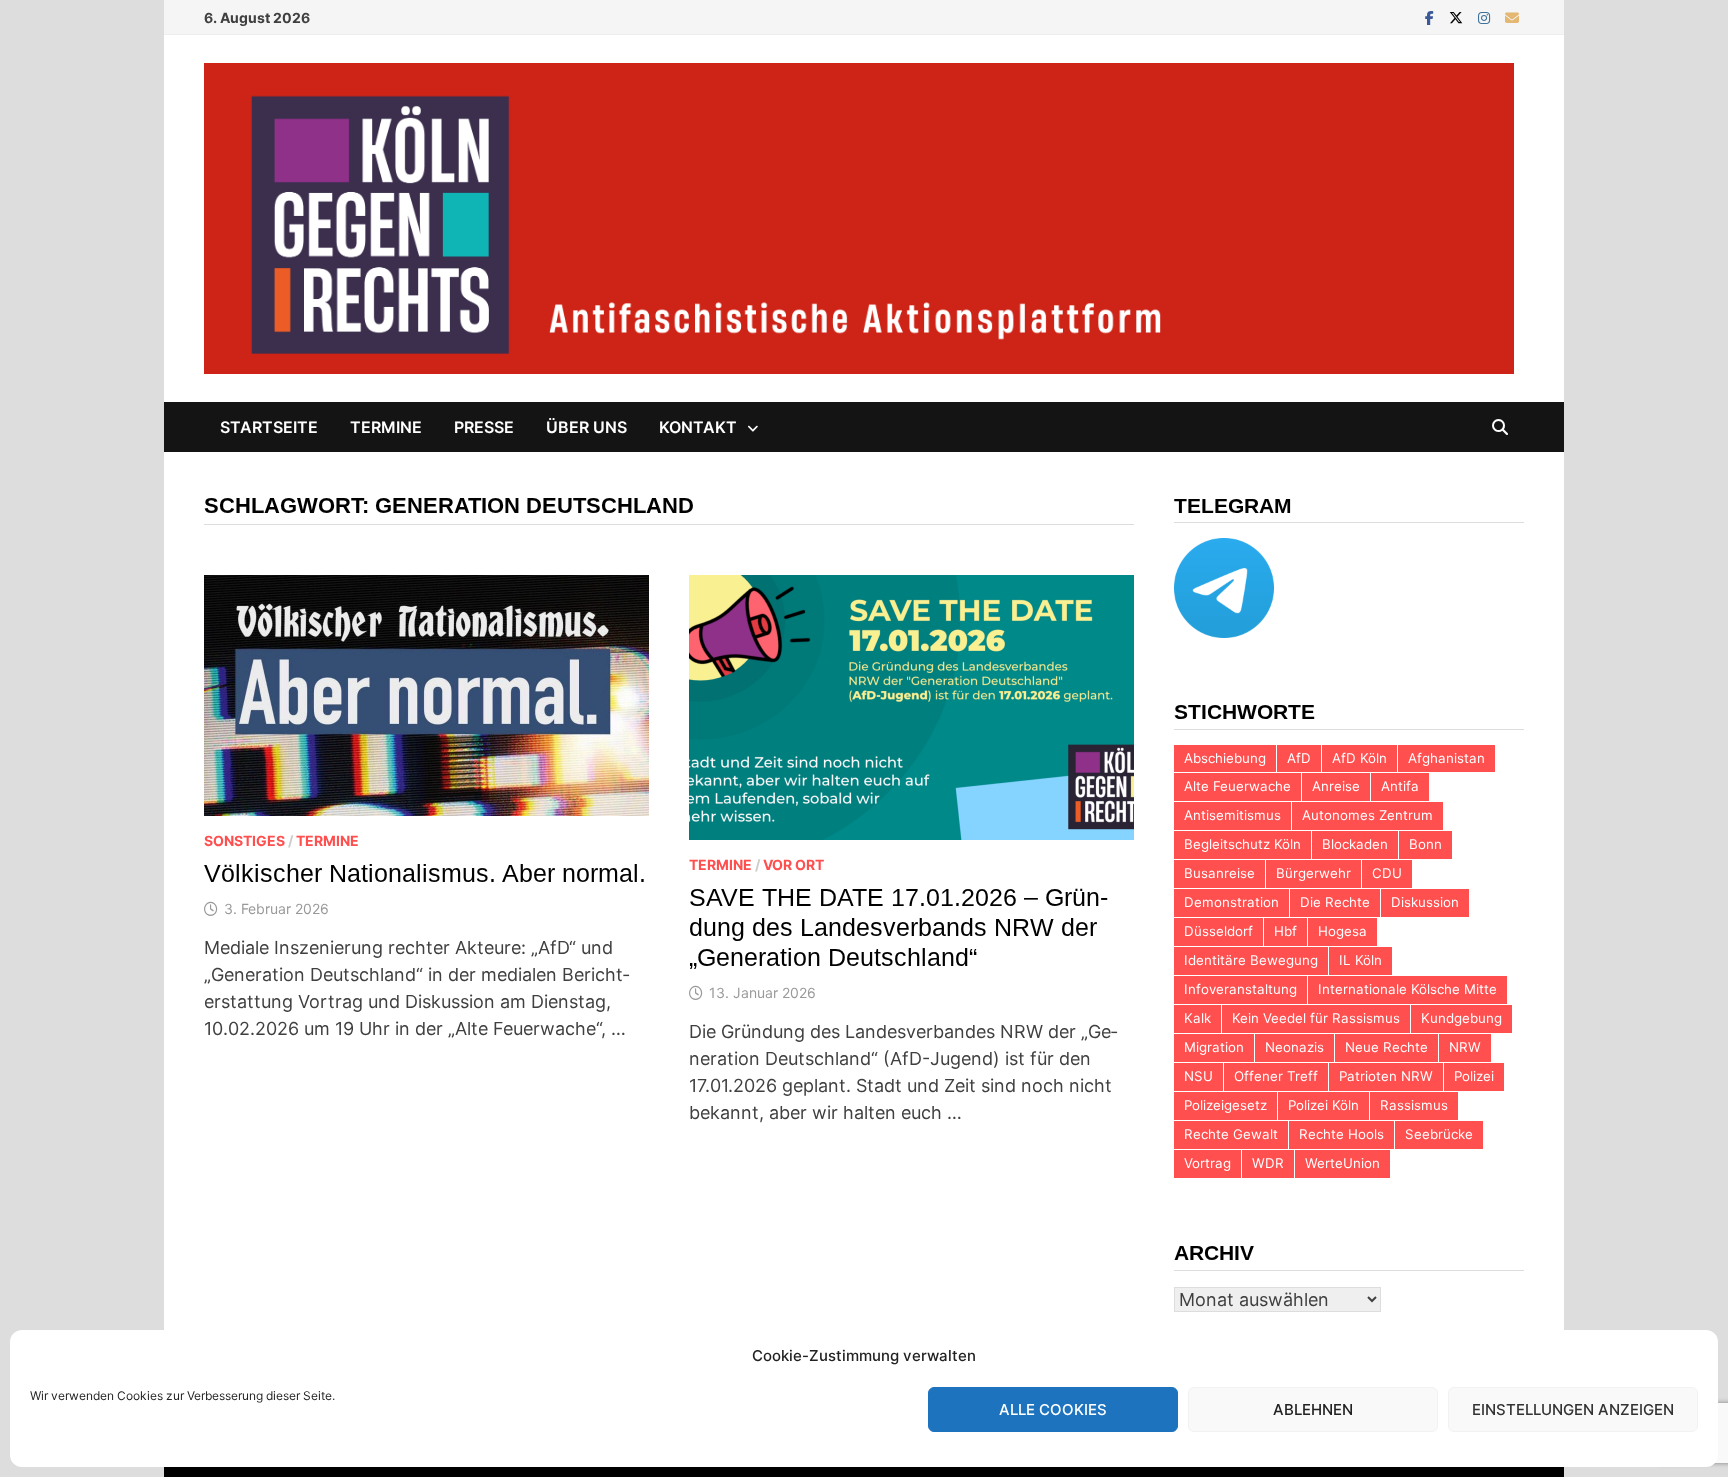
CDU (1387, 873)
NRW (1465, 1047)
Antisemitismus (1232, 815)
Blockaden (1355, 844)
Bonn (1425, 844)
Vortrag (1207, 1163)
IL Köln (1360, 960)
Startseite (269, 427)
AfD (1299, 758)
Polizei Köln (1323, 1105)
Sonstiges (244, 840)
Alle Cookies (1053, 1409)
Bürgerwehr (1313, 873)
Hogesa (1342, 931)
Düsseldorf (1218, 931)
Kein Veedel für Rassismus (1316, 1018)
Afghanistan (1446, 758)
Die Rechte (1335, 902)
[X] (1458, 16)
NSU (1198, 1076)
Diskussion (1425, 902)
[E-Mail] (1512, 16)
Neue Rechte (1386, 1047)
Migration (1214, 1047)
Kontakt (698, 427)
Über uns (586, 427)
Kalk (1197, 1018)
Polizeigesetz (1225, 1105)
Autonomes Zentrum (1367, 815)
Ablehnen (1313, 1409)
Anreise (1336, 786)
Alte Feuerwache (1237, 786)
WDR (1268, 1163)
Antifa (1400, 786)
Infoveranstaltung (1240, 989)
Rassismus (1414, 1105)
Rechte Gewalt (1231, 1134)
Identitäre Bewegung (1251, 960)
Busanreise (1219, 873)
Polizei (1474, 1076)
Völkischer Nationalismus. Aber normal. (425, 873)
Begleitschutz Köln (1242, 844)
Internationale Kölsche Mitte (1407, 989)
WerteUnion (1342, 1163)
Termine (386, 427)
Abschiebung (1225, 758)
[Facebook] (1432, 16)
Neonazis (1294, 1047)
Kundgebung (1461, 1018)
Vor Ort (793, 864)
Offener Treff (1276, 1076)
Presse (484, 427)
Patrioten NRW (1386, 1076)
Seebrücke (1439, 1134)
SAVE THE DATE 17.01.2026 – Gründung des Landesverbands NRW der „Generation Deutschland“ (898, 927)
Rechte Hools (1341, 1134)
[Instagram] (1486, 16)
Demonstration (1231, 902)
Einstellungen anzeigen (1573, 1409)
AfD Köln (1359, 758)
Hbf (1285, 931)
